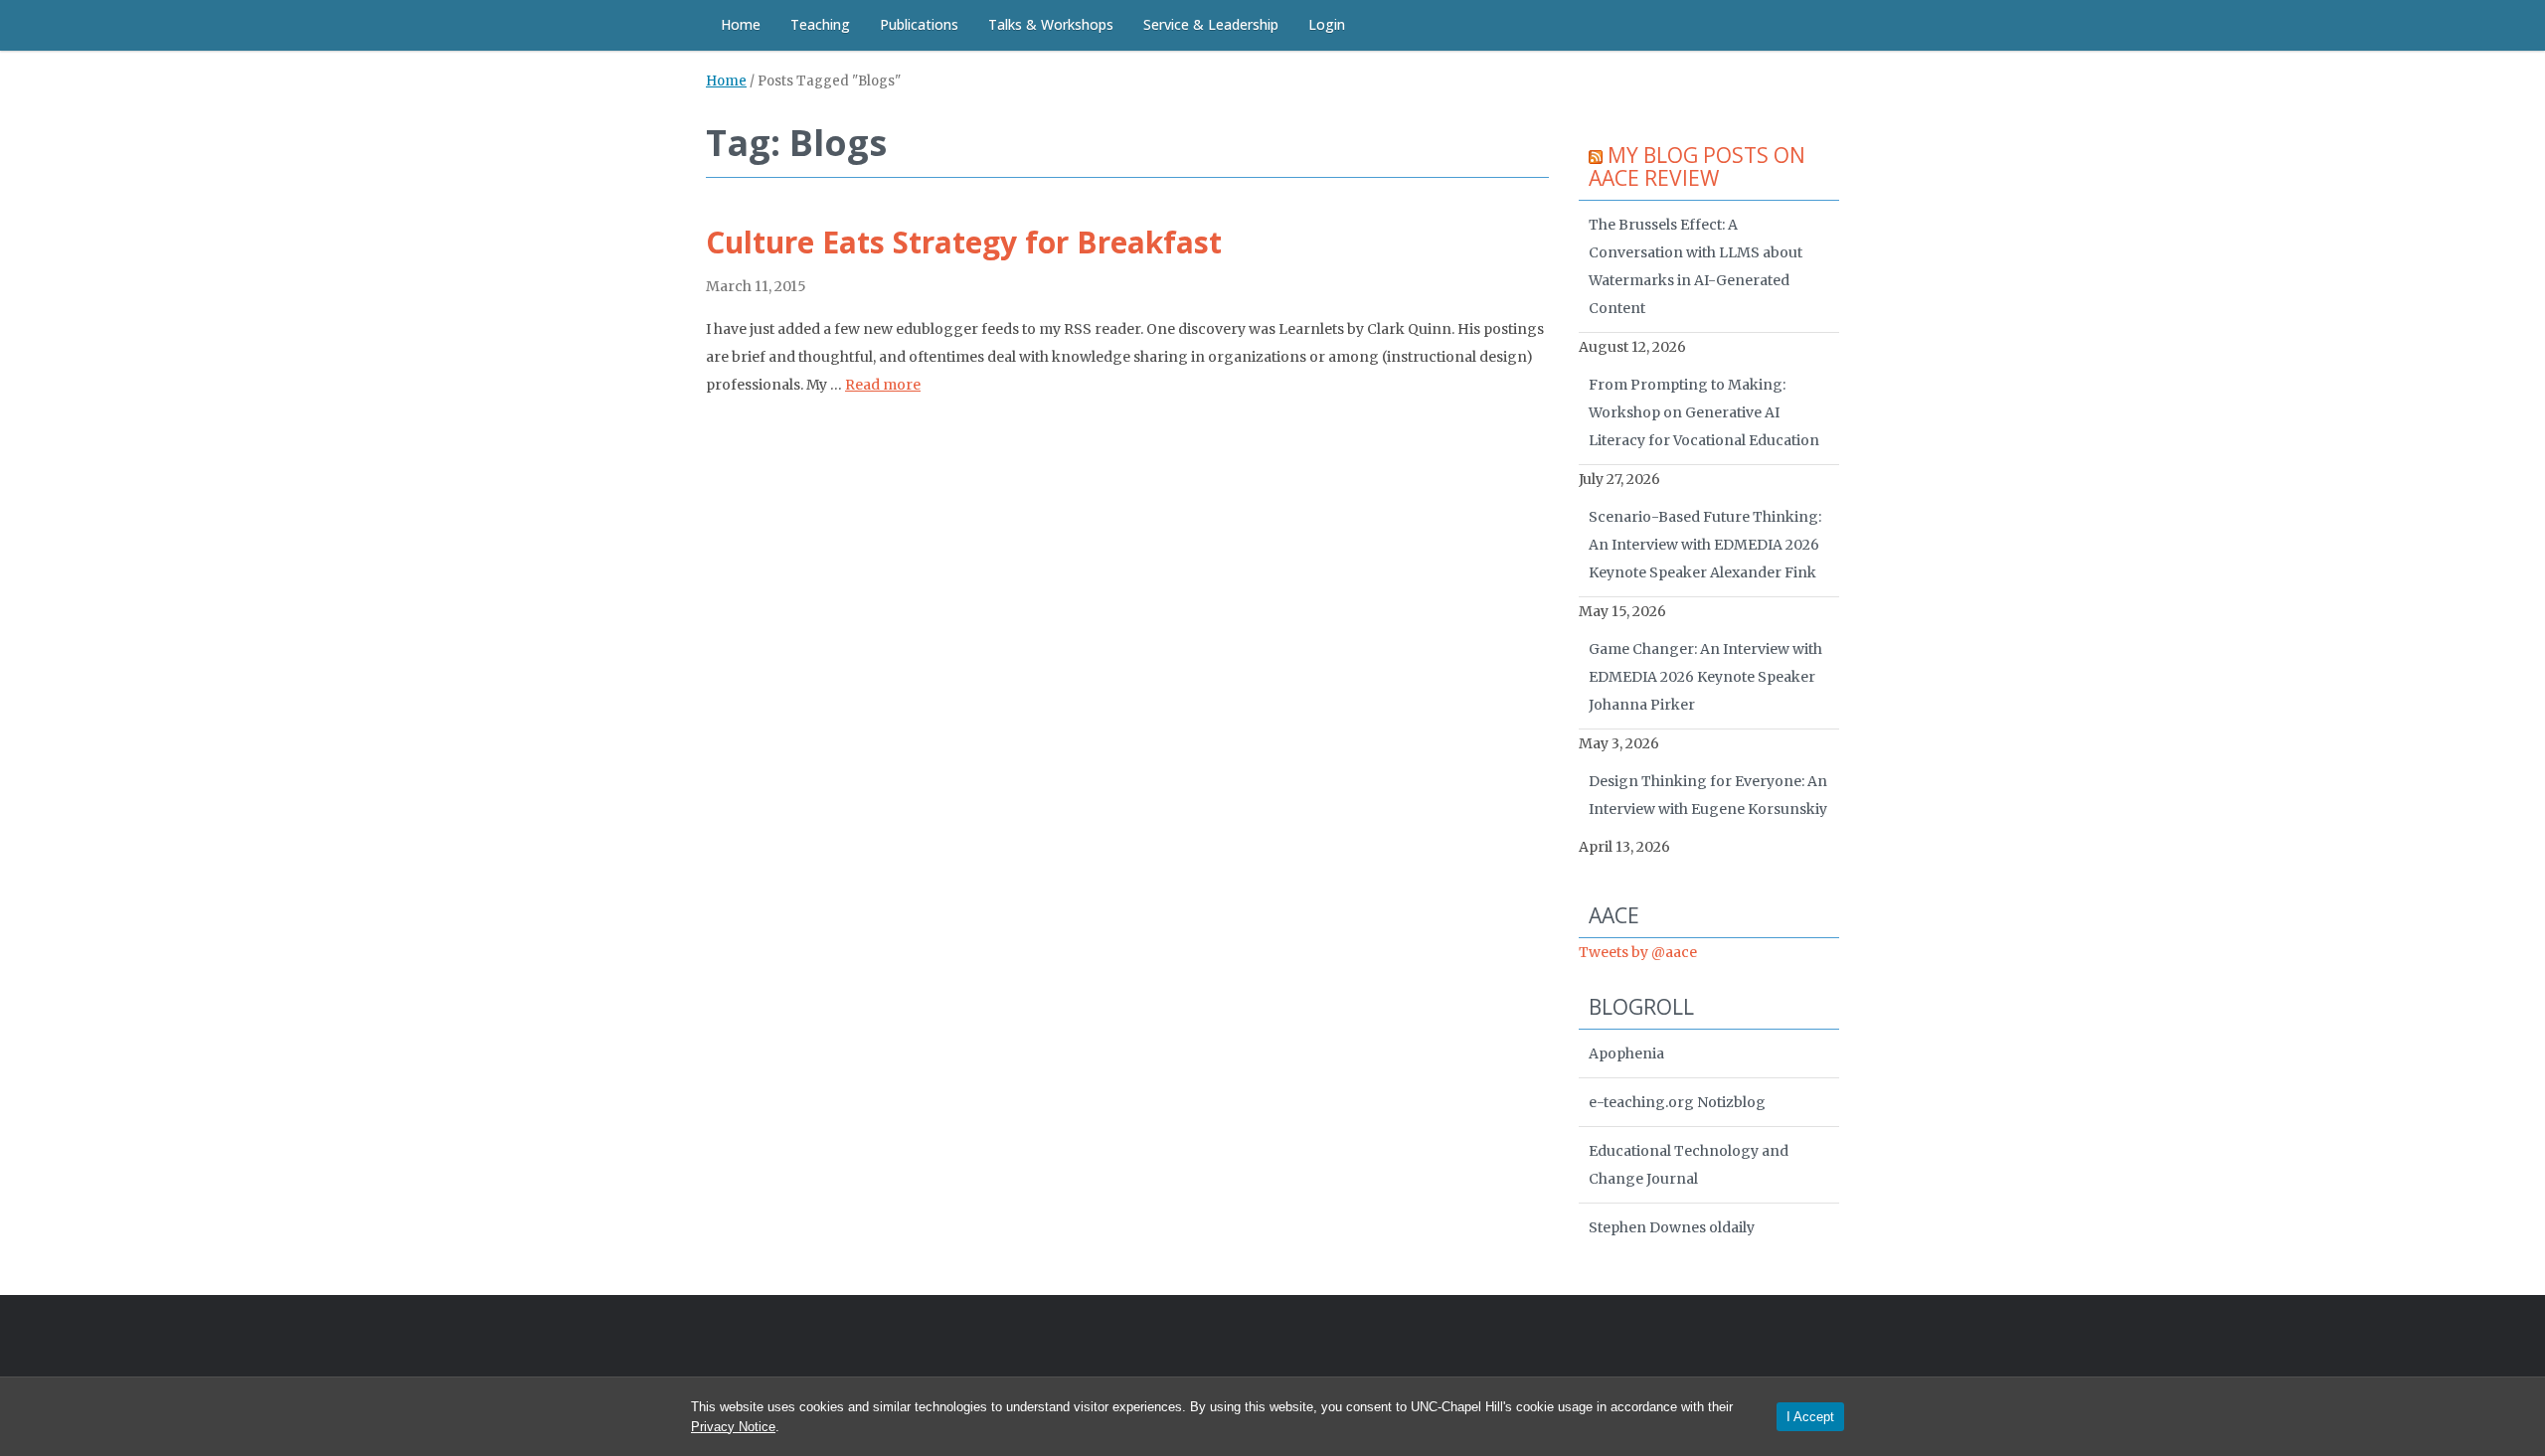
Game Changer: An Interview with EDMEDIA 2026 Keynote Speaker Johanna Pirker (1705, 677)
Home (741, 24)
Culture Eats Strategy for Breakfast (964, 242)
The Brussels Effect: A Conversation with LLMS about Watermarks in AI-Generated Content (1696, 266)
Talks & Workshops (1051, 24)
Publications (919, 24)
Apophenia (1626, 1053)
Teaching (820, 24)
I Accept (1810, 1417)
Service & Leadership (1211, 24)
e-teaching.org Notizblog (1677, 1102)
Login (1327, 24)
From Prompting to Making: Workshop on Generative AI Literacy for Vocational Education (1704, 412)
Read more (883, 385)
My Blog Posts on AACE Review (1697, 166)
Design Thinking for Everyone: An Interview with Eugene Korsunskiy (1708, 795)
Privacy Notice (733, 1427)
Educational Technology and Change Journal (1689, 1165)
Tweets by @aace (1638, 952)
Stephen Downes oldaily (1672, 1227)
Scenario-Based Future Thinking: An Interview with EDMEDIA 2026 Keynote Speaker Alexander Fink (1705, 545)
